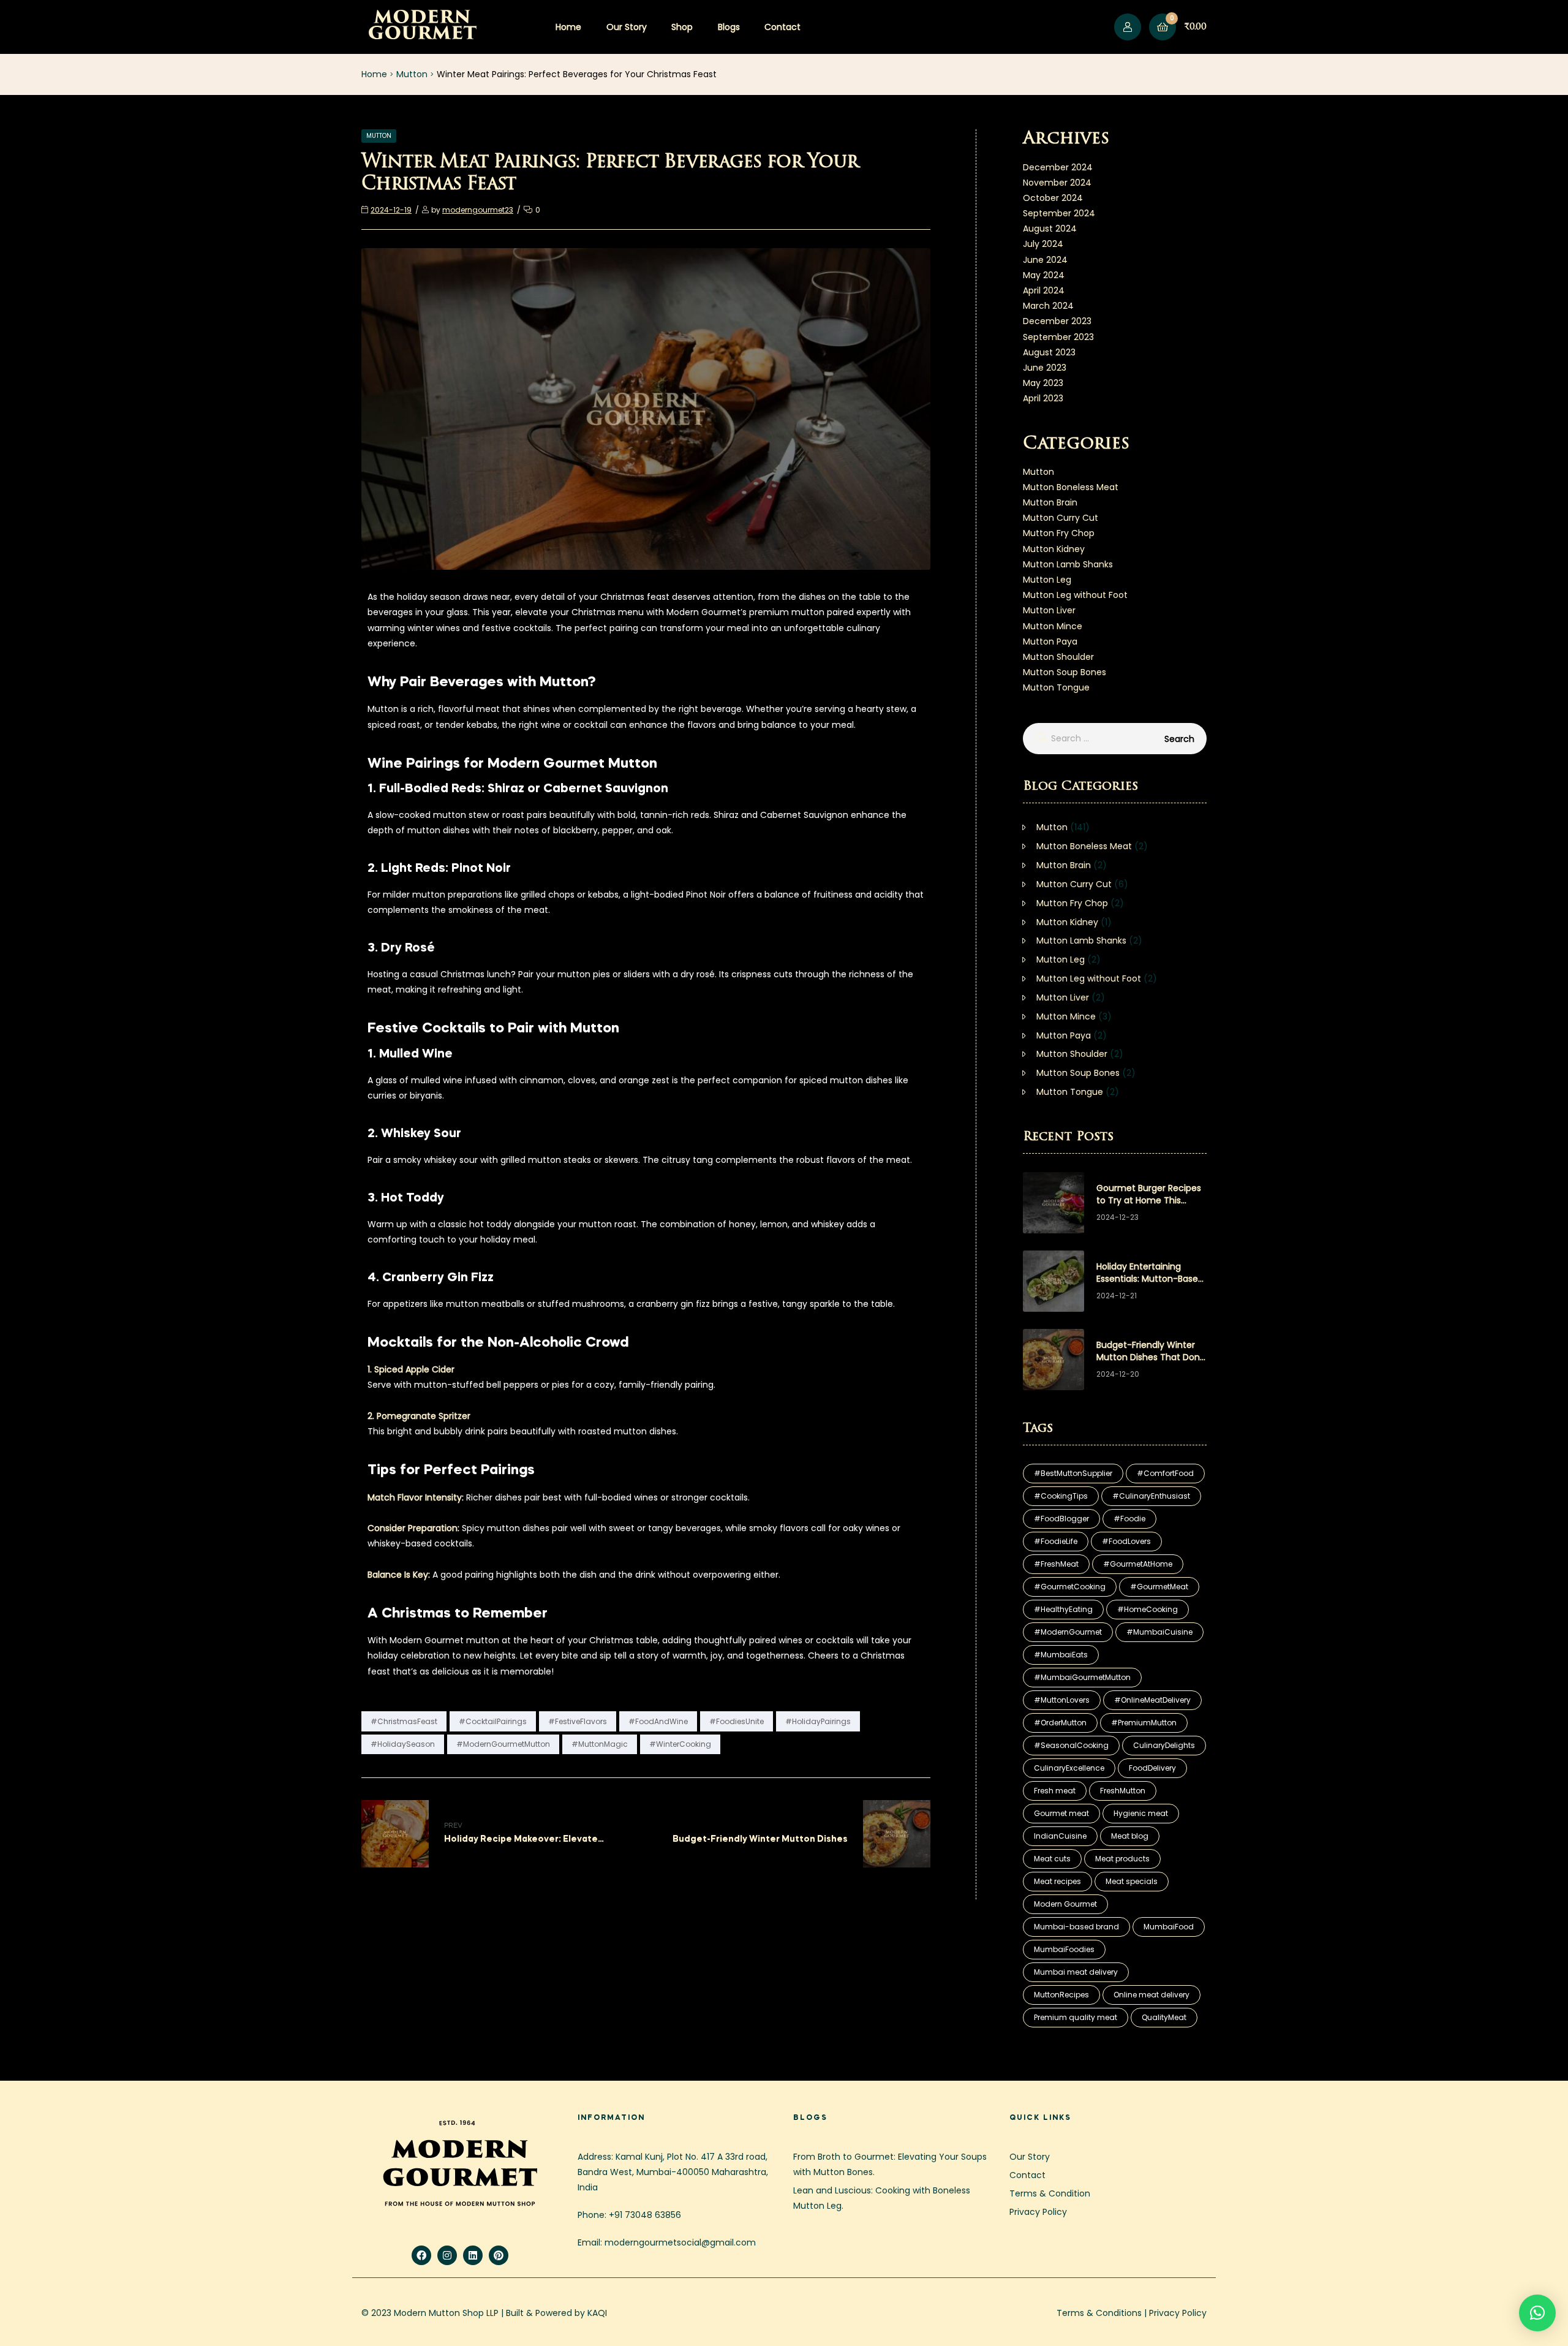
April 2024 (1044, 290)
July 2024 (1043, 244)
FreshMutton (1123, 1791)
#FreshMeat (1056, 1564)
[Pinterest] (499, 2255)
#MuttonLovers (1062, 1700)
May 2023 (1043, 383)
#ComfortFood (1165, 1473)
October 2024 (1053, 198)
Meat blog (1130, 1836)
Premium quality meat (1076, 2017)
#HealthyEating (1063, 1609)
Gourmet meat (1061, 1813)
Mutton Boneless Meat (1071, 487)
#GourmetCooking (1070, 1587)
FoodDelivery (1152, 1768)
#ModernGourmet (1068, 1632)
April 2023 (1043, 398)
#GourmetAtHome (1138, 1564)
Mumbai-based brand (1076, 1927)
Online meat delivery (1151, 1995)
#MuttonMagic (600, 1744)
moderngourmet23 (478, 210)
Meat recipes (1057, 1881)
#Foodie (1129, 1519)
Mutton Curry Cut (1061, 518)
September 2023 (1058, 337)
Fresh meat (1055, 1791)
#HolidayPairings (818, 1721)
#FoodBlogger (1061, 1519)
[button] (1537, 2313)
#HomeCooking (1148, 1609)
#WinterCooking (680, 1744)
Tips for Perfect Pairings (451, 1470)
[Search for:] (1115, 738)
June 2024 (1045, 260)
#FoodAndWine (658, 1721)
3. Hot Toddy (406, 1198)
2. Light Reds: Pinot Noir (439, 868)
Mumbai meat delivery (1076, 1972)
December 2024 (1058, 167)
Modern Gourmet (1065, 1904)
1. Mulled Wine (410, 1054)
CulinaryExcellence (1069, 1768)
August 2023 (1049, 352)
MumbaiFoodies (1064, 1949)
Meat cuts (1052, 1859)
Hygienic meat (1141, 1813)
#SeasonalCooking (1071, 1745)
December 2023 (1057, 321)
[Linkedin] (473, 2255)
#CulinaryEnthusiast (1151, 1496)
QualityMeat (1164, 2017)
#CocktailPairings (493, 1721)
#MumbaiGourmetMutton (1082, 1677)
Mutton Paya (1050, 641)
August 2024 (1050, 229)
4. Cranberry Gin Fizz (431, 1278)
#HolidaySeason (403, 1744)
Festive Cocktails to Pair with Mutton (493, 1029)
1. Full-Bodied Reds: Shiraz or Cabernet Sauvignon (518, 789)
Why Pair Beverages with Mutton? (482, 683)
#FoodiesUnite (737, 1721)
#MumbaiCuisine (1159, 1632)
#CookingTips (1061, 1496)
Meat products (1122, 1859)
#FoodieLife (1056, 1541)
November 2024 (1057, 183)
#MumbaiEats (1061, 1655)
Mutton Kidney (1054, 549)
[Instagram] (447, 2255)
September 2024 (1059, 213)
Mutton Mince (1053, 626)
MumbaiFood (1169, 1927)
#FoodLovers (1126, 1541)
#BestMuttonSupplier (1073, 1473)
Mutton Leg (1047, 580)
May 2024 (1044, 275)
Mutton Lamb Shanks (1068, 564)
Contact (782, 27)
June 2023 (1045, 368)
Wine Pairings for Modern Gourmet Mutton (512, 764)
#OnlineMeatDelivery (1152, 1700)
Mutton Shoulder (1058, 657)
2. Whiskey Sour (414, 1134)
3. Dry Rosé (401, 948)
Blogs (729, 27)
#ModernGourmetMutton (503, 1744)
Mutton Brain (1050, 502)
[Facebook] (421, 2255)
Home (568, 27)
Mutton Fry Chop (1059, 533)
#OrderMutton (1060, 1723)
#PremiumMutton (1144, 1723)
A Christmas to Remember (458, 1614)
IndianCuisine (1060, 1836)
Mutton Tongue (1056, 687)
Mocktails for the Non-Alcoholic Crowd (498, 1343)
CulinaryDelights (1164, 1745)
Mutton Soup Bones (1065, 672)
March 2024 (1048, 306)
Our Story (627, 27)
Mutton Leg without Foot (1075, 595)
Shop (682, 27)
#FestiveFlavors (578, 1721)
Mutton (412, 74)
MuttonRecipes (1061, 1995)
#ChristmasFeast (404, 1721)
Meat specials (1132, 1881)
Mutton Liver (1049, 610)
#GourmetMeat (1159, 1587)
